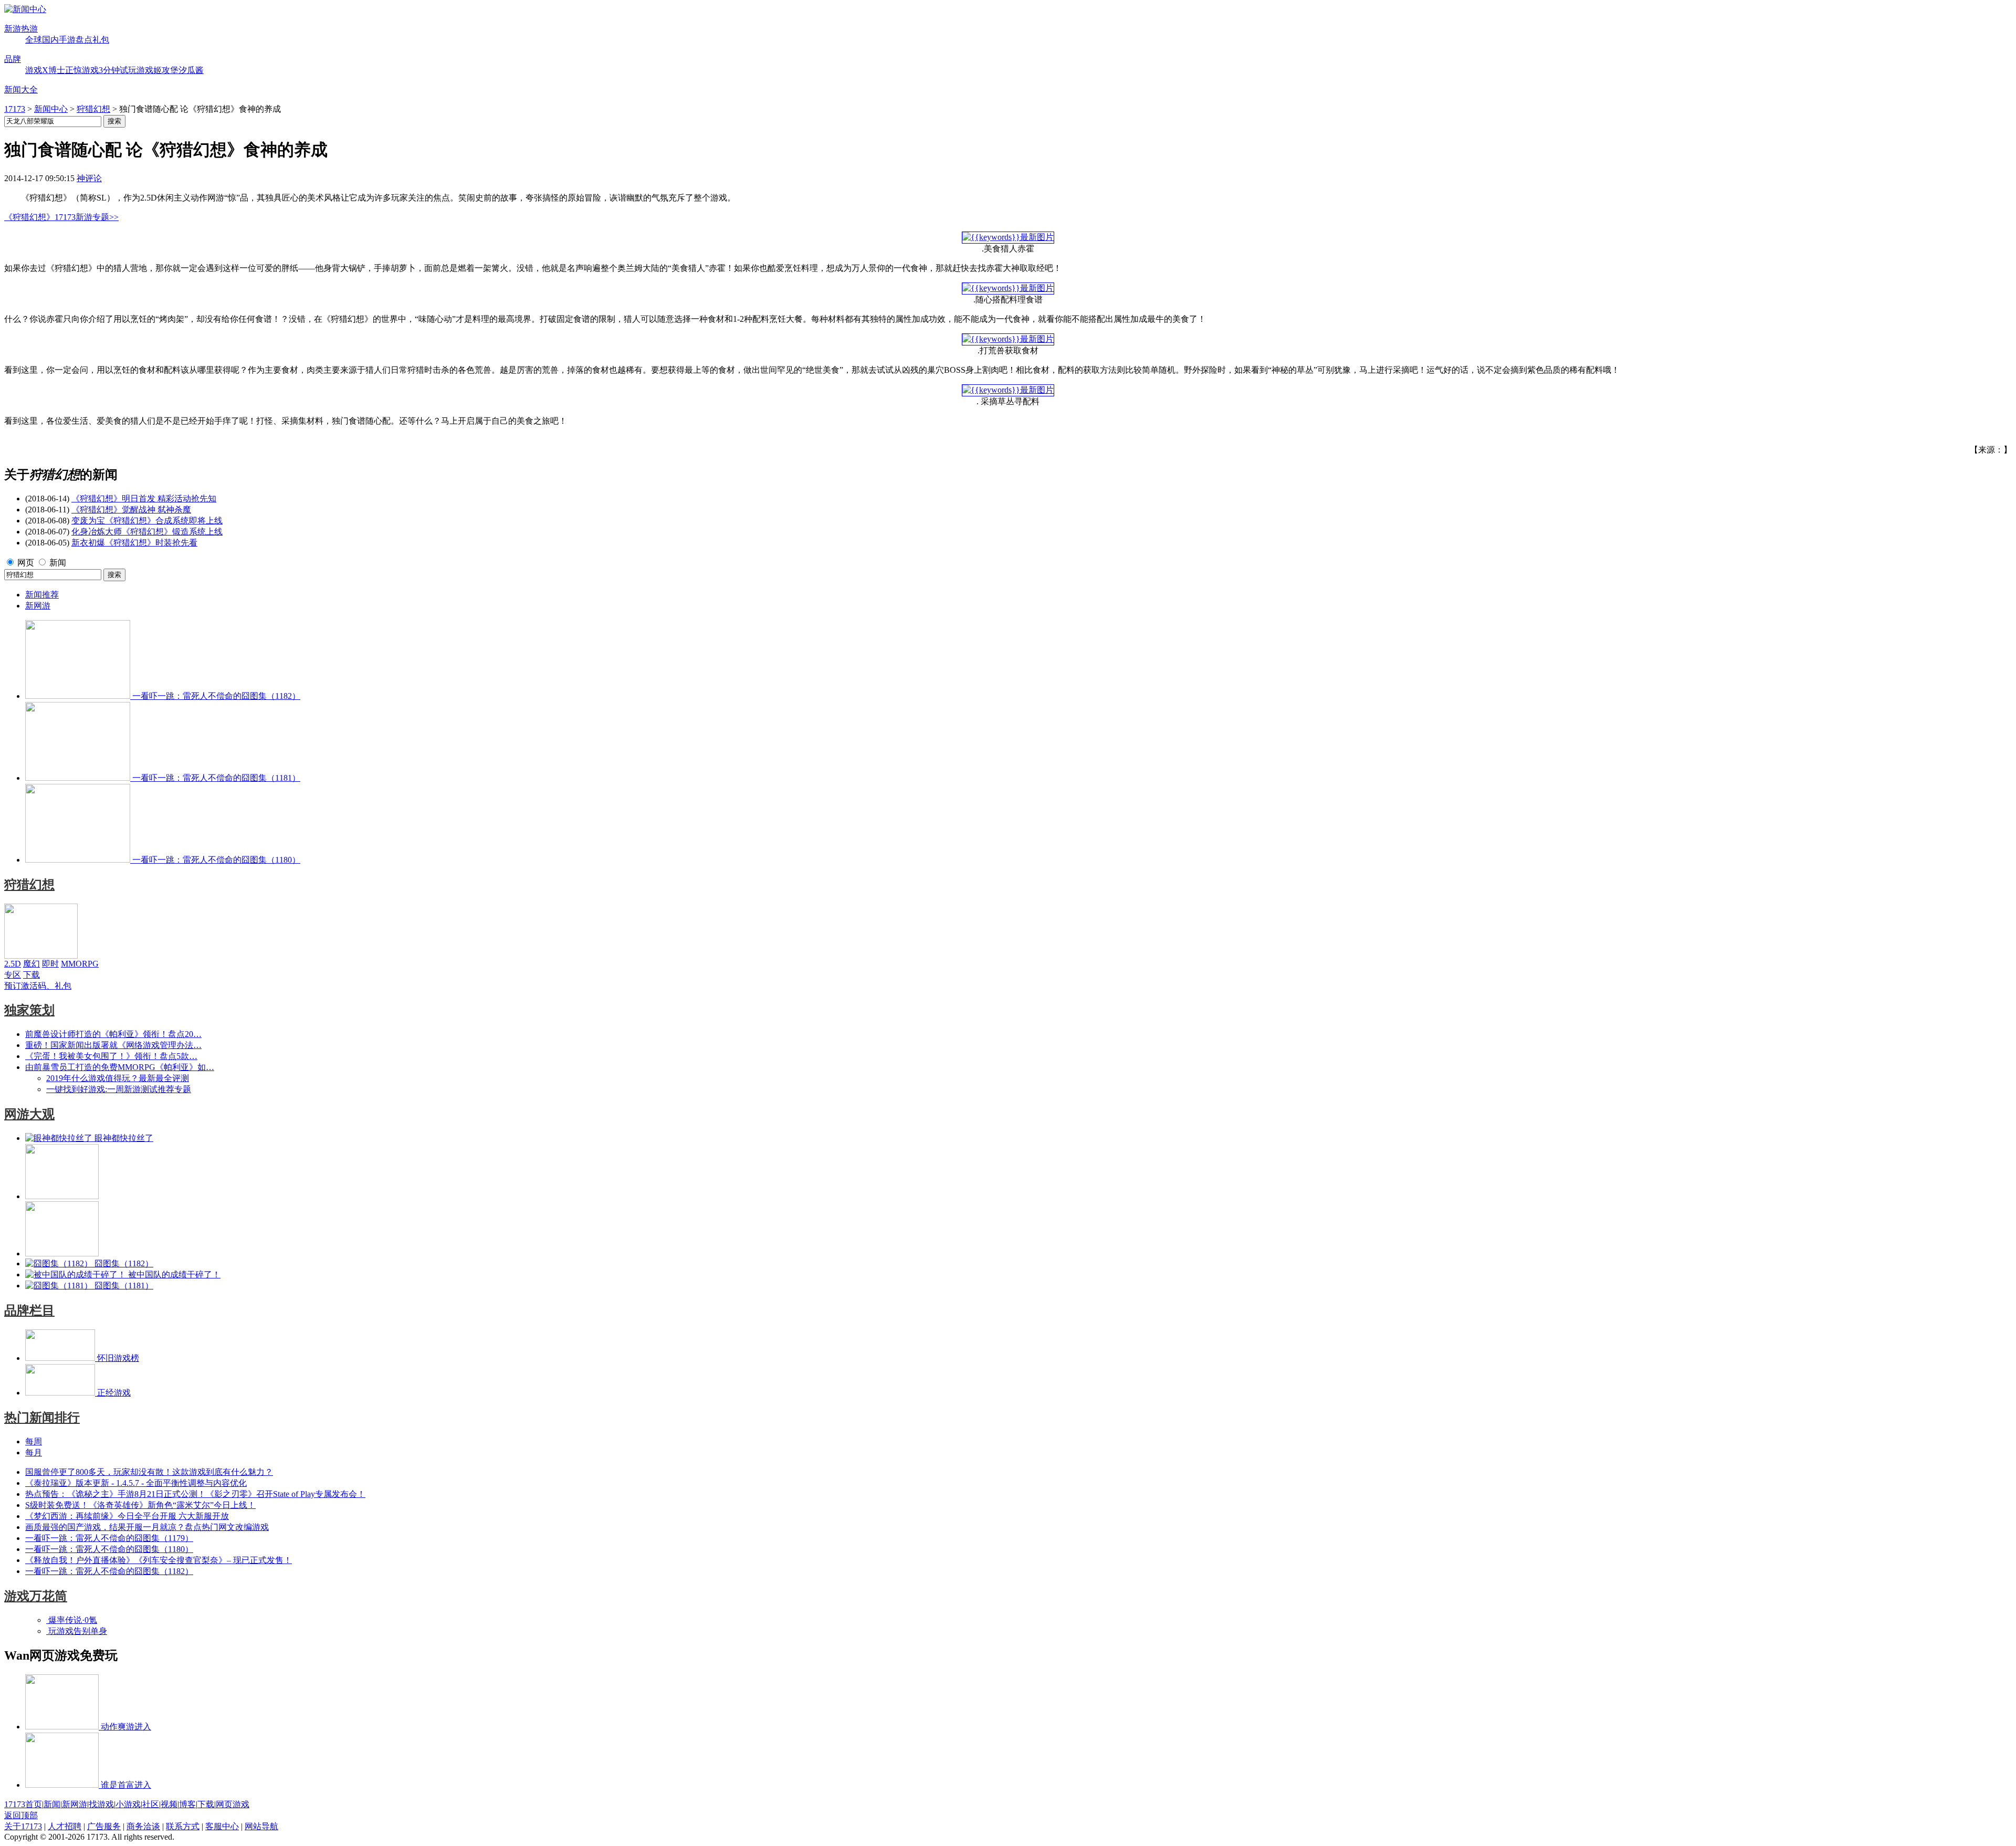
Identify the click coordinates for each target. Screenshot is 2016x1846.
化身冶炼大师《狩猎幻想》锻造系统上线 (147, 532)
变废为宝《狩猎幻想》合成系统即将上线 (147, 521)
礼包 (101, 40)
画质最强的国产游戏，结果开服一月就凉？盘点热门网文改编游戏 (147, 1527)
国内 (50, 40)
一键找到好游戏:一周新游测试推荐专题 (119, 1089)
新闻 (58, 563)
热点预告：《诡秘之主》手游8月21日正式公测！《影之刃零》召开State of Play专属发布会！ (195, 1494)
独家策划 (29, 1010)
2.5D (13, 964)
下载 (31, 975)
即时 (50, 964)
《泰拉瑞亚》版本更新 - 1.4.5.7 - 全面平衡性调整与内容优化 (136, 1483)
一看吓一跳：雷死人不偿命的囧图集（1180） (109, 1549)
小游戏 (128, 1804)
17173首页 (23, 1804)
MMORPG (80, 964)
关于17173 (23, 1826)
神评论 (89, 178)
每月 (34, 1452)
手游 (67, 40)
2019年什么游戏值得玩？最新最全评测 (118, 1078)
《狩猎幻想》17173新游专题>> (61, 217)
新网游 (38, 606)
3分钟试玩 (118, 70)
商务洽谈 (143, 1826)
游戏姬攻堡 (157, 70)
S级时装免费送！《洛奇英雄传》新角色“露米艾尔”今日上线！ (140, 1505)
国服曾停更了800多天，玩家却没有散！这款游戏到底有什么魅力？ (149, 1472)
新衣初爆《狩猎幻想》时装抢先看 (134, 543)
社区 (151, 1804)
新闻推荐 (42, 595)
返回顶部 (21, 1815)
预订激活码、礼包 (38, 986)
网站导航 (261, 1826)
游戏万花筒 (36, 1596)
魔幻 (31, 964)
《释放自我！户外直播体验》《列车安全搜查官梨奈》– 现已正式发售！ (159, 1560)
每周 (34, 1441)
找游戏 (101, 1804)
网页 (26, 563)
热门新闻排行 (42, 1418)
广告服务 (104, 1826)
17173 (15, 109)
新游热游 (21, 29)
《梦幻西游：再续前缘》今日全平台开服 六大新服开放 (127, 1516)
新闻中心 (51, 109)
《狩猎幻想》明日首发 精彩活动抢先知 (144, 499)
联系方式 (183, 1826)
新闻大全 (21, 90)
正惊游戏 (82, 70)
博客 (187, 1804)
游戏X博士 (45, 70)
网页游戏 (233, 1804)
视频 (169, 1804)
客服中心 (222, 1826)
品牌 (13, 59)
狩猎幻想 (93, 109)
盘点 (84, 40)
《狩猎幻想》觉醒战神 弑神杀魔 (131, 510)
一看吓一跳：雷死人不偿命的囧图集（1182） (109, 1571)
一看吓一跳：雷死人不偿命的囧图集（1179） (109, 1538)
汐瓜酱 (191, 70)
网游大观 (29, 1114)
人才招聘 (65, 1826)
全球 (34, 40)
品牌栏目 (29, 1310)
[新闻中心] (25, 9)
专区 (13, 975)
